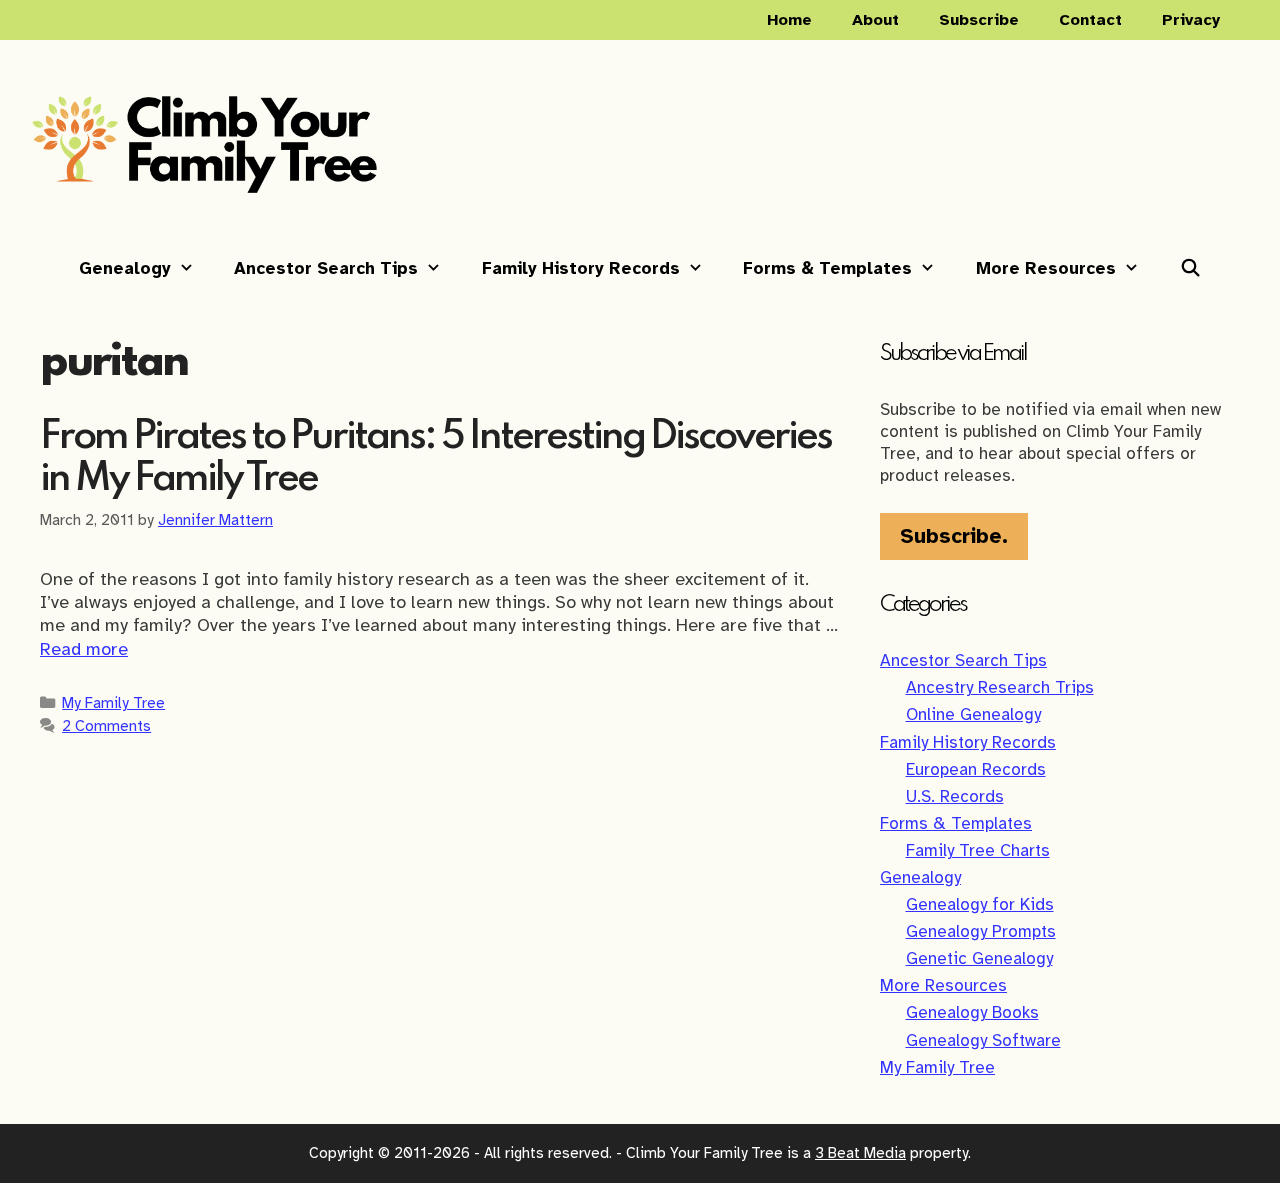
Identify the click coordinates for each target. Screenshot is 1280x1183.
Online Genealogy (973, 714)
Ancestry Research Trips (1000, 687)
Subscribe (979, 20)
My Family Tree (113, 702)
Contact (1090, 20)
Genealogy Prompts (981, 931)
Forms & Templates (827, 268)
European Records (976, 769)
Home (789, 20)
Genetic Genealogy (979, 958)
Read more (84, 649)
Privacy (1191, 20)
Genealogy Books (972, 1012)
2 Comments (106, 725)
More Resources (1046, 268)
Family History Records (581, 268)
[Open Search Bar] (1191, 269)
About (875, 20)
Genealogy (125, 268)
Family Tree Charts (978, 850)
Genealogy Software (983, 1040)
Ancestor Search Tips (326, 268)
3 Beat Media (860, 1153)
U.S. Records (955, 796)
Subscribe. (954, 536)
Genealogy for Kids (980, 904)
